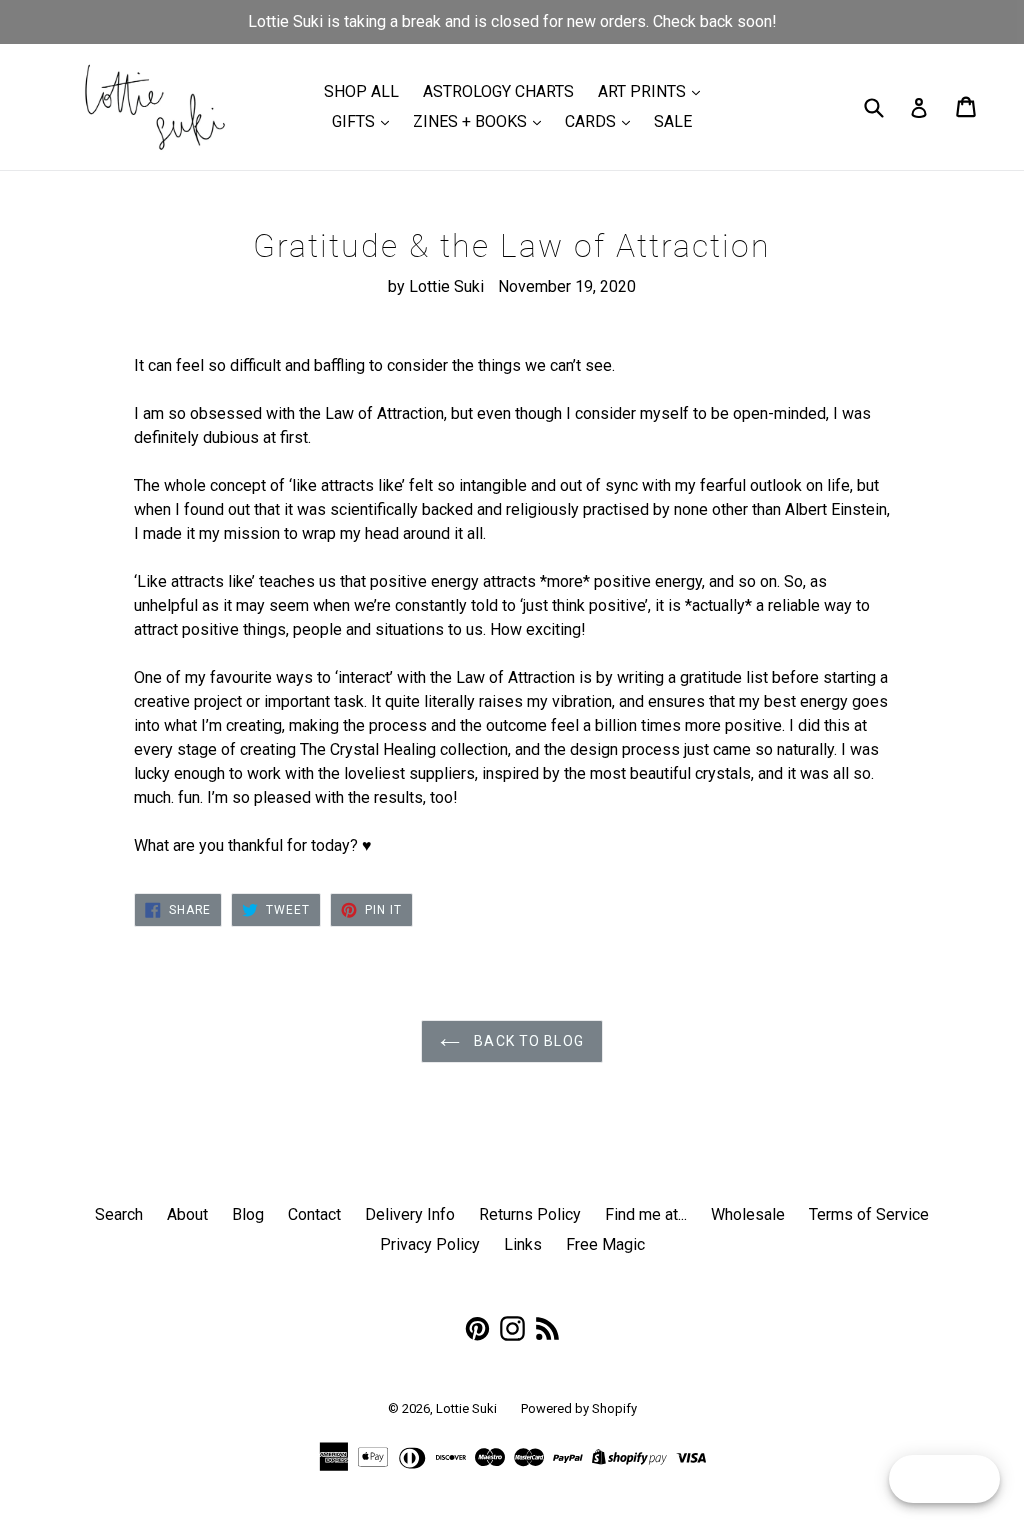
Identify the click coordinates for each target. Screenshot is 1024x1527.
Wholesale (748, 1214)
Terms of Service (869, 1214)
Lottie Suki (466, 1408)
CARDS (592, 121)
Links (523, 1244)
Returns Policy (530, 1214)
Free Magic (605, 1244)
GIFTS (355, 121)
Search (119, 1214)
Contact (314, 1214)
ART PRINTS (644, 91)
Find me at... (646, 1214)
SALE (673, 121)
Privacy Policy (430, 1244)
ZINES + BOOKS (472, 121)
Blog (248, 1214)
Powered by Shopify (579, 1408)
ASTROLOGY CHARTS (498, 91)
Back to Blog (527, 1041)
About (187, 1214)
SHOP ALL (361, 91)
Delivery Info (410, 1214)
